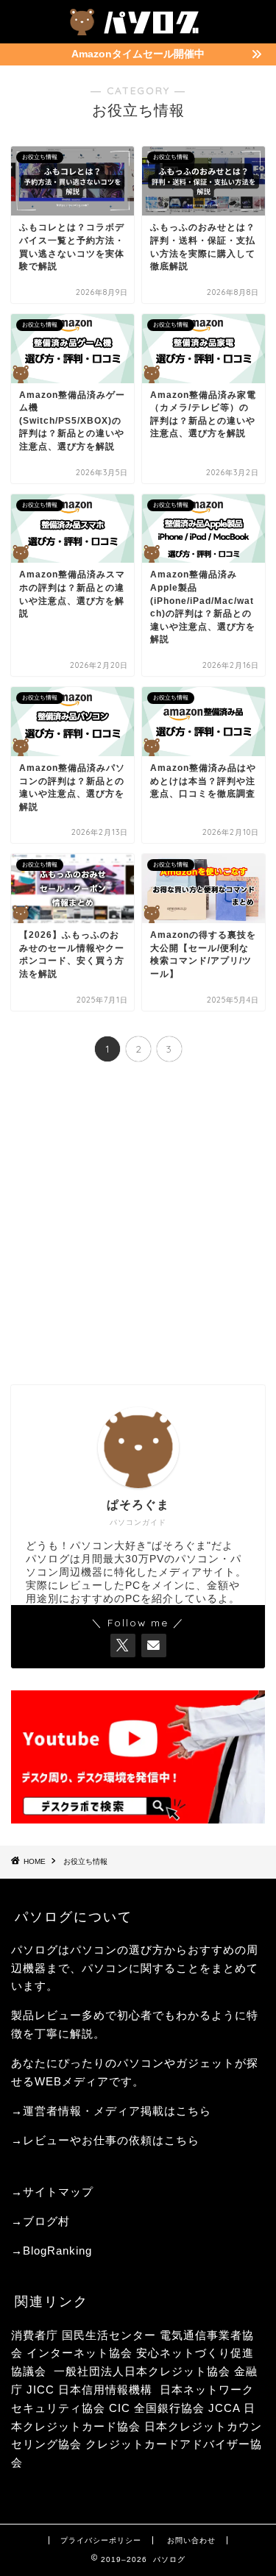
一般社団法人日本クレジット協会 (142, 2371)
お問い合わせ (191, 2540)
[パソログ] (138, 29)
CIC (120, 2408)
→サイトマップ (52, 2192)
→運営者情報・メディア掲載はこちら (111, 2111)
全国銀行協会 (171, 2408)
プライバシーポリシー (101, 2540)
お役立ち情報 (85, 1861)
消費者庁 (35, 2335)
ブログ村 (46, 2221)
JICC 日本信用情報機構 (89, 2390)
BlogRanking (57, 2251)
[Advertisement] (138, 1225)
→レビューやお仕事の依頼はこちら (105, 2140)
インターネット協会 (79, 2353)
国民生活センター (109, 2335)
